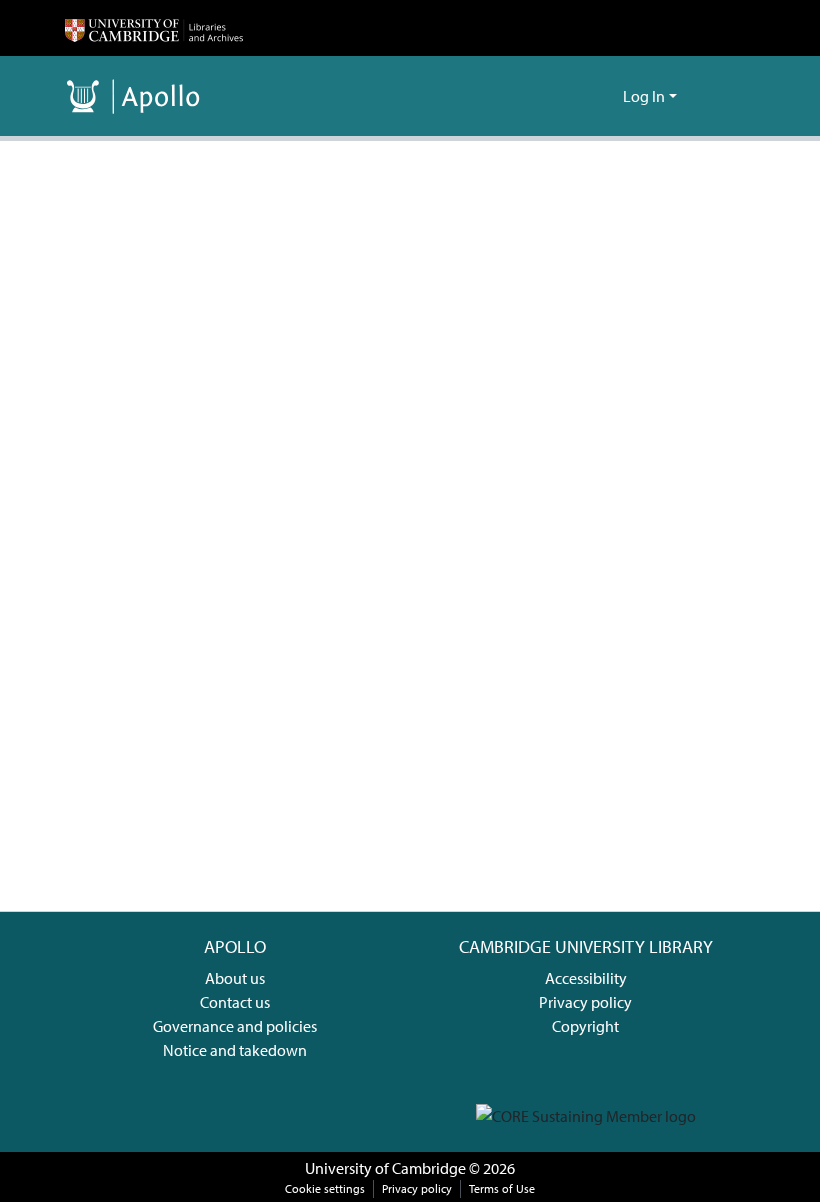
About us (235, 978)
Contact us (235, 1002)
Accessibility (586, 978)
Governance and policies (235, 1026)
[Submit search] (575, 96)
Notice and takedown (235, 1050)
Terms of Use (502, 1188)
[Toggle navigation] (727, 96)
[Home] (154, 28)
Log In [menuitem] (644, 96)
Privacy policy (585, 1002)
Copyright (585, 1026)
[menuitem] (604, 96)
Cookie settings (325, 1188)
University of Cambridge (385, 1168)
